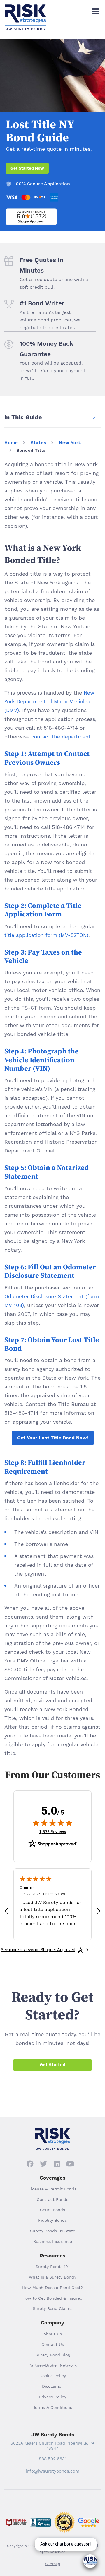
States (38, 443)
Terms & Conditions (53, 2407)
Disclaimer (52, 2386)
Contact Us (53, 2344)
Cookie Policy (53, 2376)
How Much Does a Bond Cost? (52, 2288)
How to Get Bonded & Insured (52, 2298)
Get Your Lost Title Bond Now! (53, 1438)
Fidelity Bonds (52, 2220)
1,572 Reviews (53, 1832)
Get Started (52, 2065)
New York (70, 443)
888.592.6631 (53, 2459)
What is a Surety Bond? (53, 2277)
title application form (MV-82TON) (46, 935)
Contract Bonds (52, 2199)
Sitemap (53, 2564)
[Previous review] (6, 1911)
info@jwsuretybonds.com (52, 2471)
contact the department (61, 737)
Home (11, 443)
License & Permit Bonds (52, 2189)
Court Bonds (52, 2210)
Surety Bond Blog (52, 2355)
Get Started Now (27, 168)
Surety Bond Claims (52, 2308)
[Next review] (99, 1911)
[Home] (25, 9)
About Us (53, 2334)
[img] (52, 1823)
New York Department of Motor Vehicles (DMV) (49, 702)
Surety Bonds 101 (52, 2267)
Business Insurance (53, 2241)
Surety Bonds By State (53, 2231)
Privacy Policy (52, 2397)
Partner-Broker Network (52, 2365)
